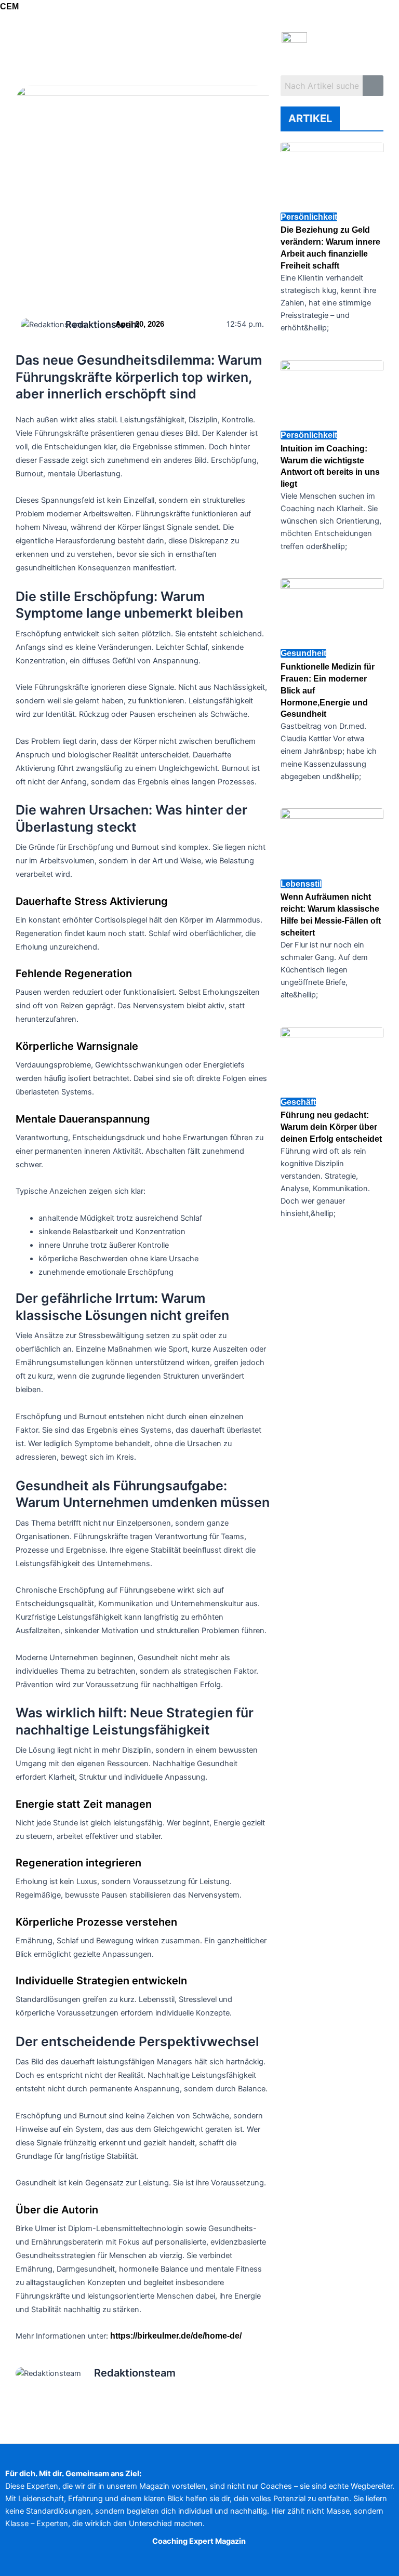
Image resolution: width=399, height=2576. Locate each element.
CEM (9, 6)
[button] (138, 49)
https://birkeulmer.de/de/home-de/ (176, 2336)
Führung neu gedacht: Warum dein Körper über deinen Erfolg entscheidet (331, 1127)
